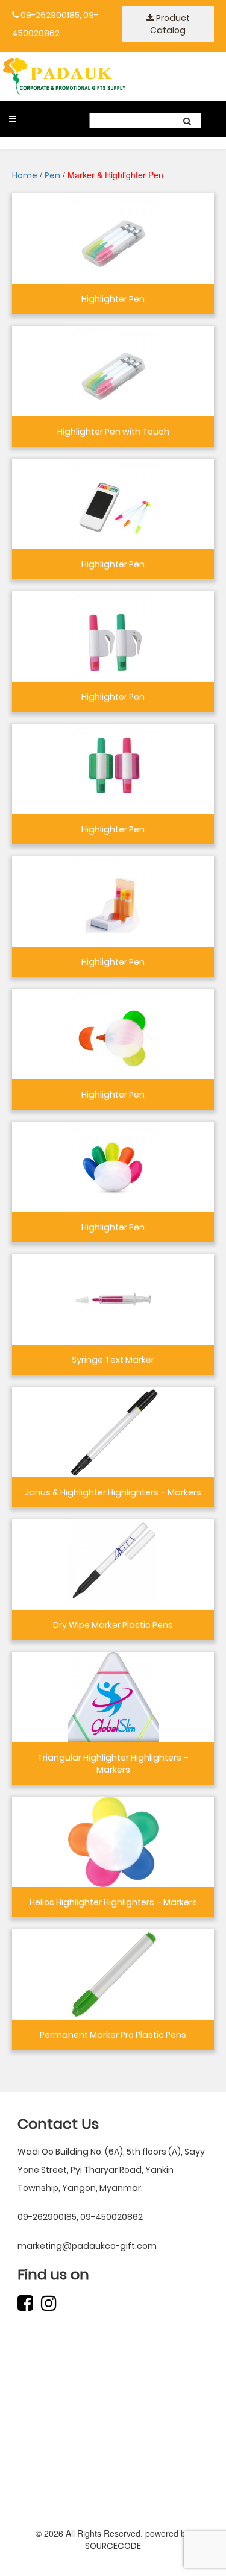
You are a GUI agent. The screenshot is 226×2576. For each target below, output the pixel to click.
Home (25, 175)
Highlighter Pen (113, 299)
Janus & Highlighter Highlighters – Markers (113, 1492)
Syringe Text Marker (113, 1360)
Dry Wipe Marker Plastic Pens (113, 1625)
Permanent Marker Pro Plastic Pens (113, 2035)
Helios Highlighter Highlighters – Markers (113, 1902)
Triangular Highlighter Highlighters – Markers (113, 1764)
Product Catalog (170, 24)
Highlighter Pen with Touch (113, 432)
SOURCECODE (113, 2546)
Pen (52, 175)
